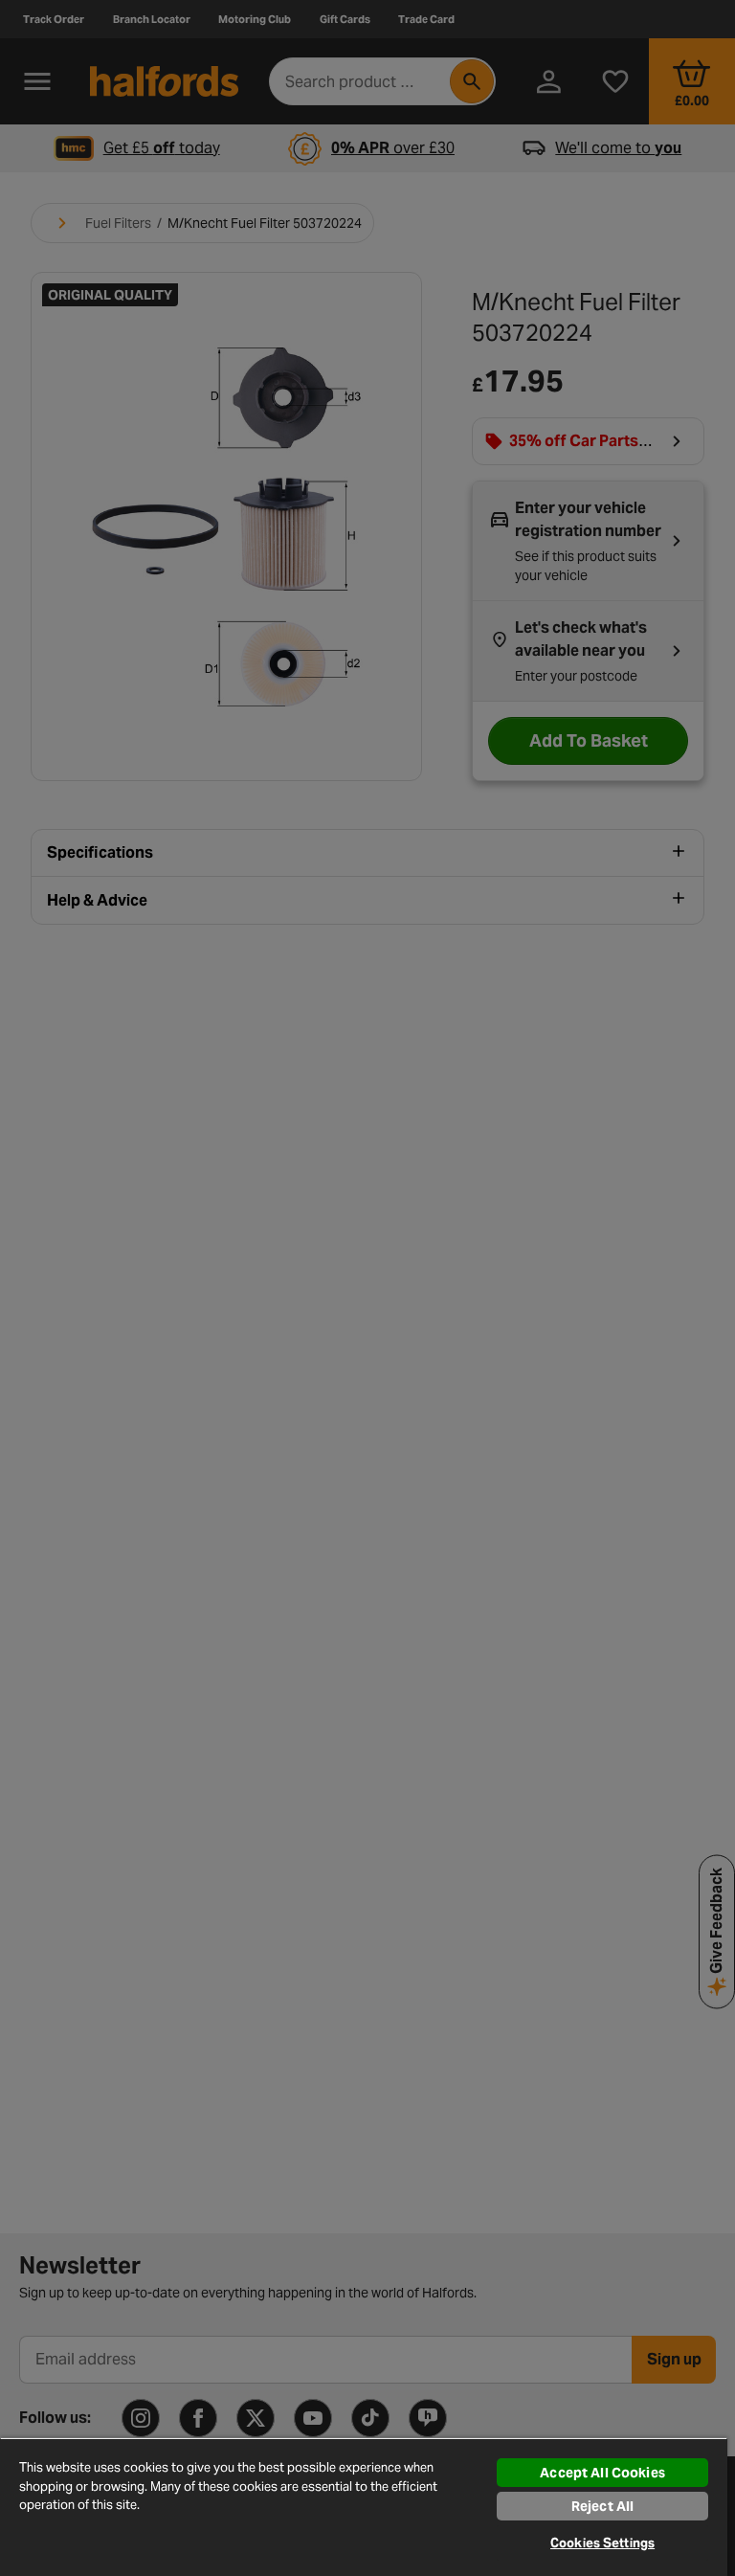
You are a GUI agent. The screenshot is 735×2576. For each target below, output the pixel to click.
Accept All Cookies (602, 2473)
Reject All (602, 2506)
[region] (364, 2507)
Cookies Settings (602, 2543)
